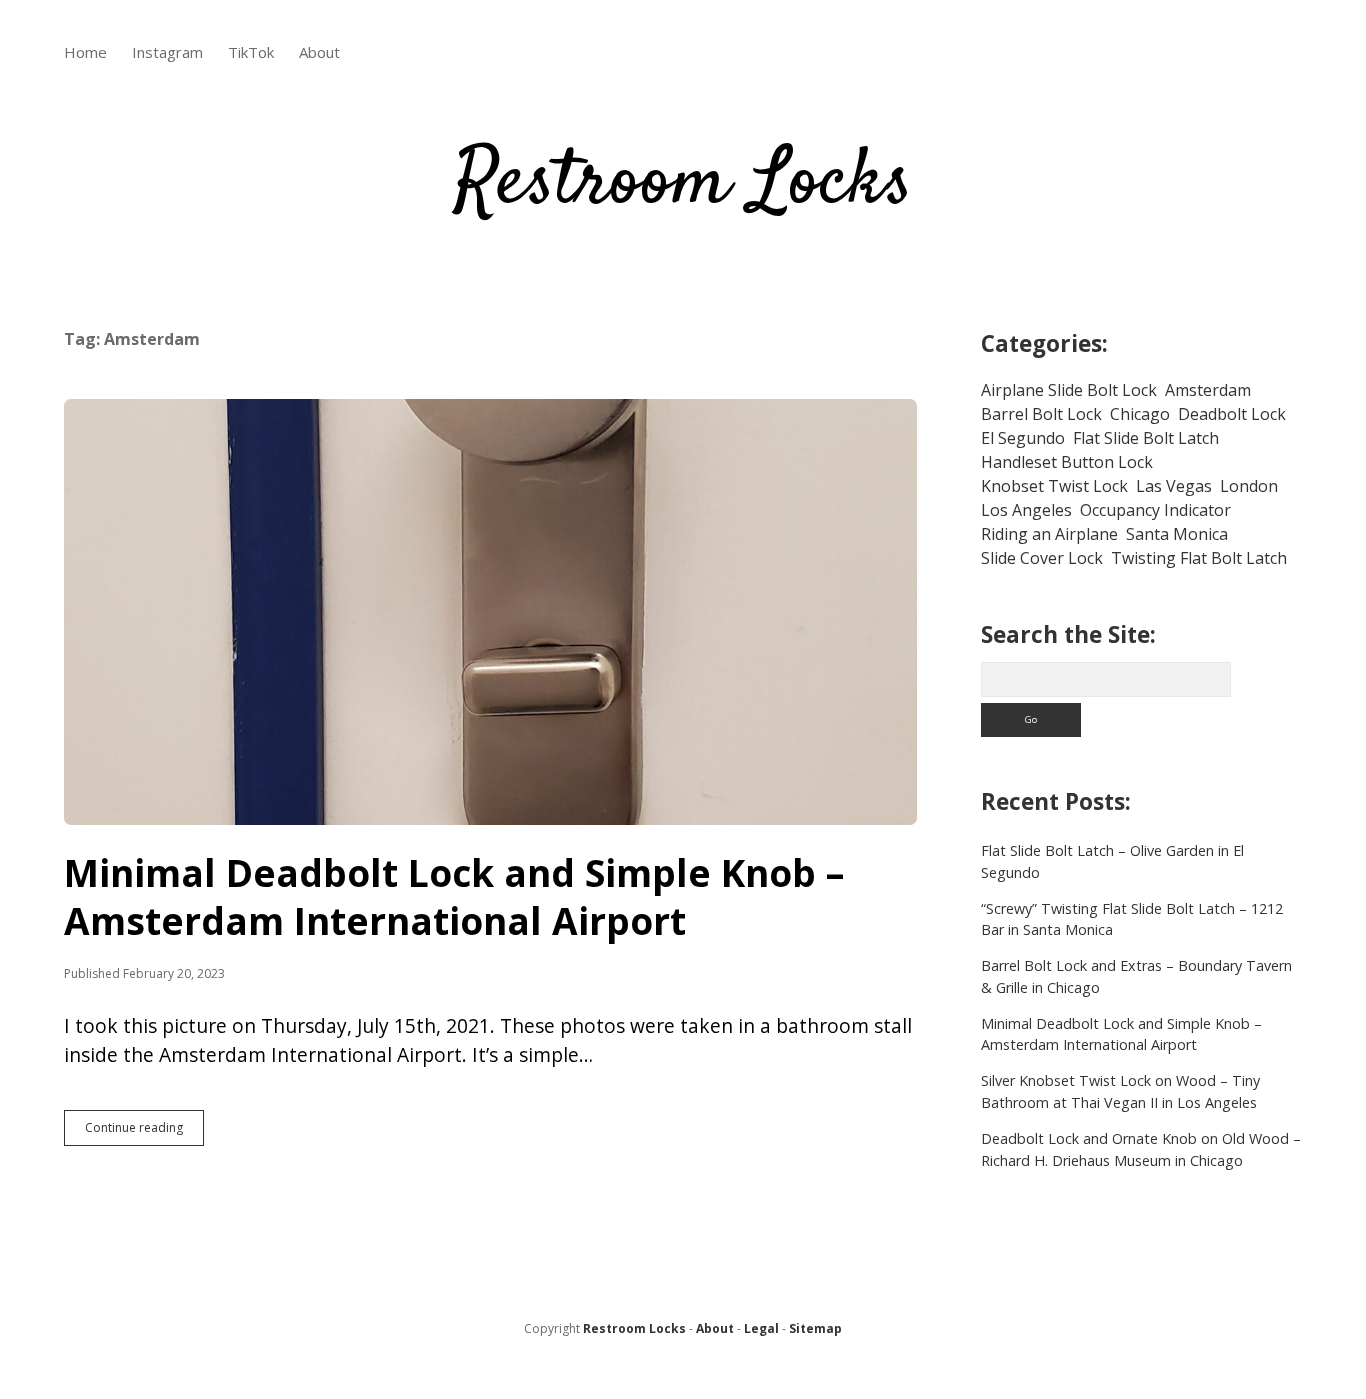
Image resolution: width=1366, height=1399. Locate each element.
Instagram (167, 52)
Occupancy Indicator (1155, 510)
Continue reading (144, 1132)
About (319, 52)
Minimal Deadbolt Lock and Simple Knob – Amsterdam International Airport (490, 612)
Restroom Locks (683, 183)
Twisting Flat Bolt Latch (1199, 558)
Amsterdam (1208, 390)
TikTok (251, 52)
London (1249, 486)
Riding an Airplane (1049, 534)
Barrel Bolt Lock (1041, 414)
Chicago (1140, 414)
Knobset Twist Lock (1054, 486)
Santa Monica (1177, 534)
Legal (761, 1328)
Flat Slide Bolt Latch (1146, 438)
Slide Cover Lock (1042, 558)
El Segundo (1023, 438)
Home (85, 52)
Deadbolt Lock (1232, 414)
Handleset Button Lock (1067, 462)
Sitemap (815, 1328)
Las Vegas (1174, 486)
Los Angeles (1026, 510)
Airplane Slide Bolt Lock (1069, 390)
